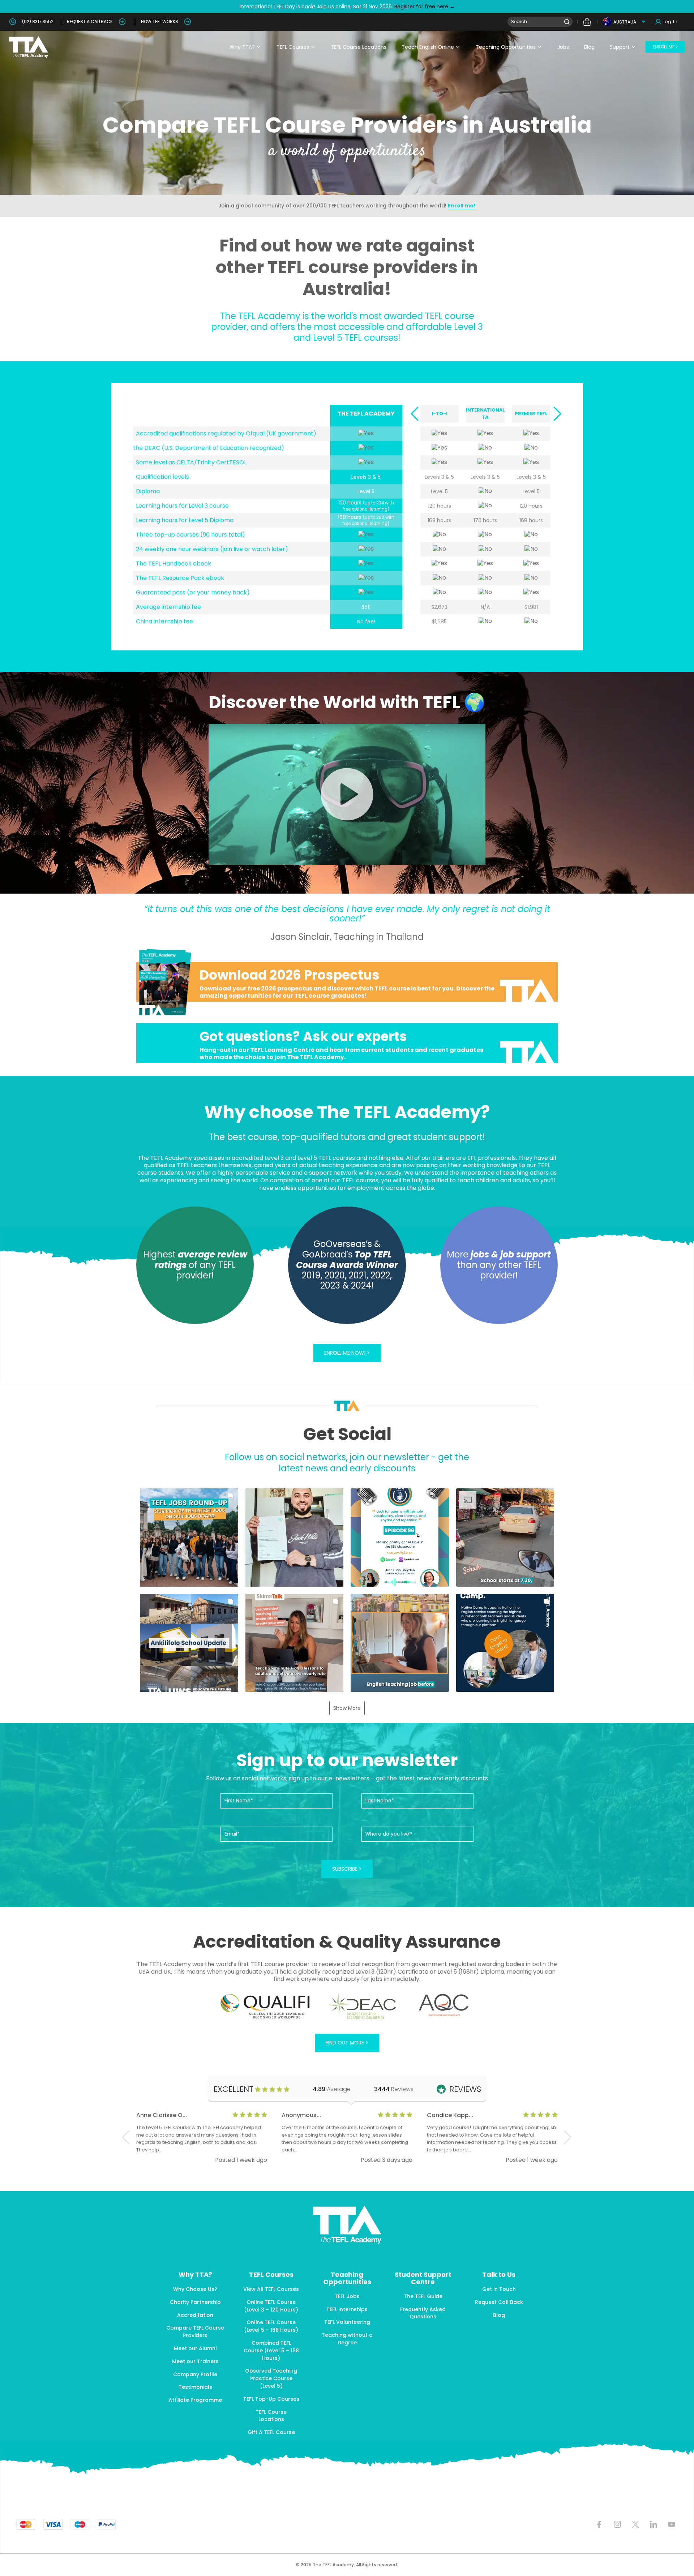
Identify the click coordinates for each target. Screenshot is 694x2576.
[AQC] (444, 2005)
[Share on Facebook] (599, 2525)
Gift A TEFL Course (271, 2432)
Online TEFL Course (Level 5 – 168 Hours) (271, 2326)
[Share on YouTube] (671, 2525)
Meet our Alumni (195, 2348)
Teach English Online (428, 47)
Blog (589, 47)
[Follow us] (653, 2525)
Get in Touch (499, 2289)
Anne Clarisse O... (162, 2115)
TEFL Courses (293, 47)
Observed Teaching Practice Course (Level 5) (271, 2378)
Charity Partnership (195, 2302)
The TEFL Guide (423, 2296)
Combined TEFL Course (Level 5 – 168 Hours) (271, 2351)
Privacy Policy (375, 2540)
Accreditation (195, 2315)
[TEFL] (347, 1043)
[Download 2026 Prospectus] (347, 982)
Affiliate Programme (195, 2400)
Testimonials (195, 2387)
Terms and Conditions (330, 2540)
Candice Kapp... (450, 2115)
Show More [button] (347, 1708)
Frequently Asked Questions (423, 2313)
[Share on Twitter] (635, 2525)
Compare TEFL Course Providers (195, 2332)
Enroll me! (462, 206)
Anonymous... (301, 2115)
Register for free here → (424, 7)
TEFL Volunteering (347, 2322)
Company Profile (195, 2374)
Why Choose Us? (195, 2289)
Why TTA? (242, 47)
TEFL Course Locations (359, 47)
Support (620, 47)
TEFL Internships (347, 2309)
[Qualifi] (265, 2007)
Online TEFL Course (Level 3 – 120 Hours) (271, 2306)
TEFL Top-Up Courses (271, 2399)
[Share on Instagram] (617, 2525)
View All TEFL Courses (271, 2289)
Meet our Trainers (195, 2361)
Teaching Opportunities (506, 47)
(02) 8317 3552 (38, 21)
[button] (414, 414)
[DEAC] (362, 2007)
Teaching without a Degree (347, 2339)
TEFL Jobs (347, 2296)
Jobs (563, 47)
